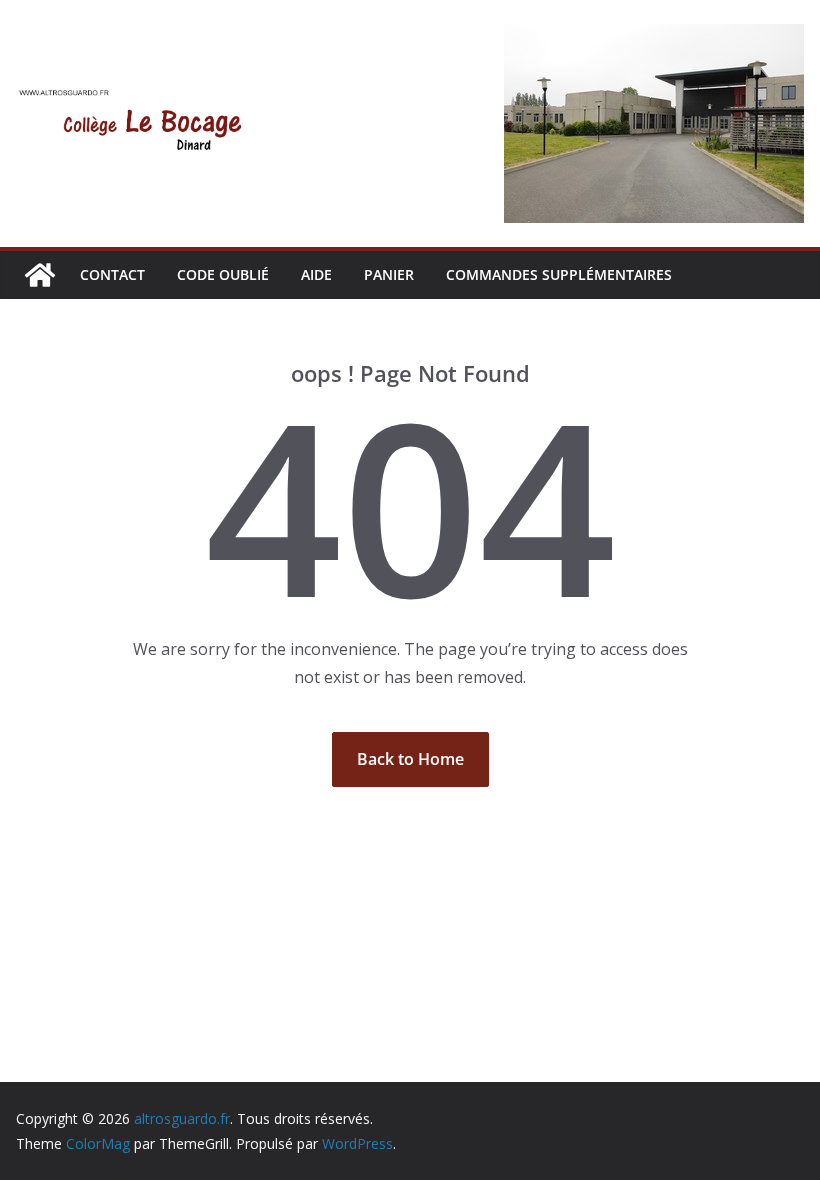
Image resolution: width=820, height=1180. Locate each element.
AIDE (316, 274)
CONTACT (112, 274)
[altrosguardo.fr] (40, 275)
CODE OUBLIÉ (223, 274)
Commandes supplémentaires (559, 274)
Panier (389, 274)
